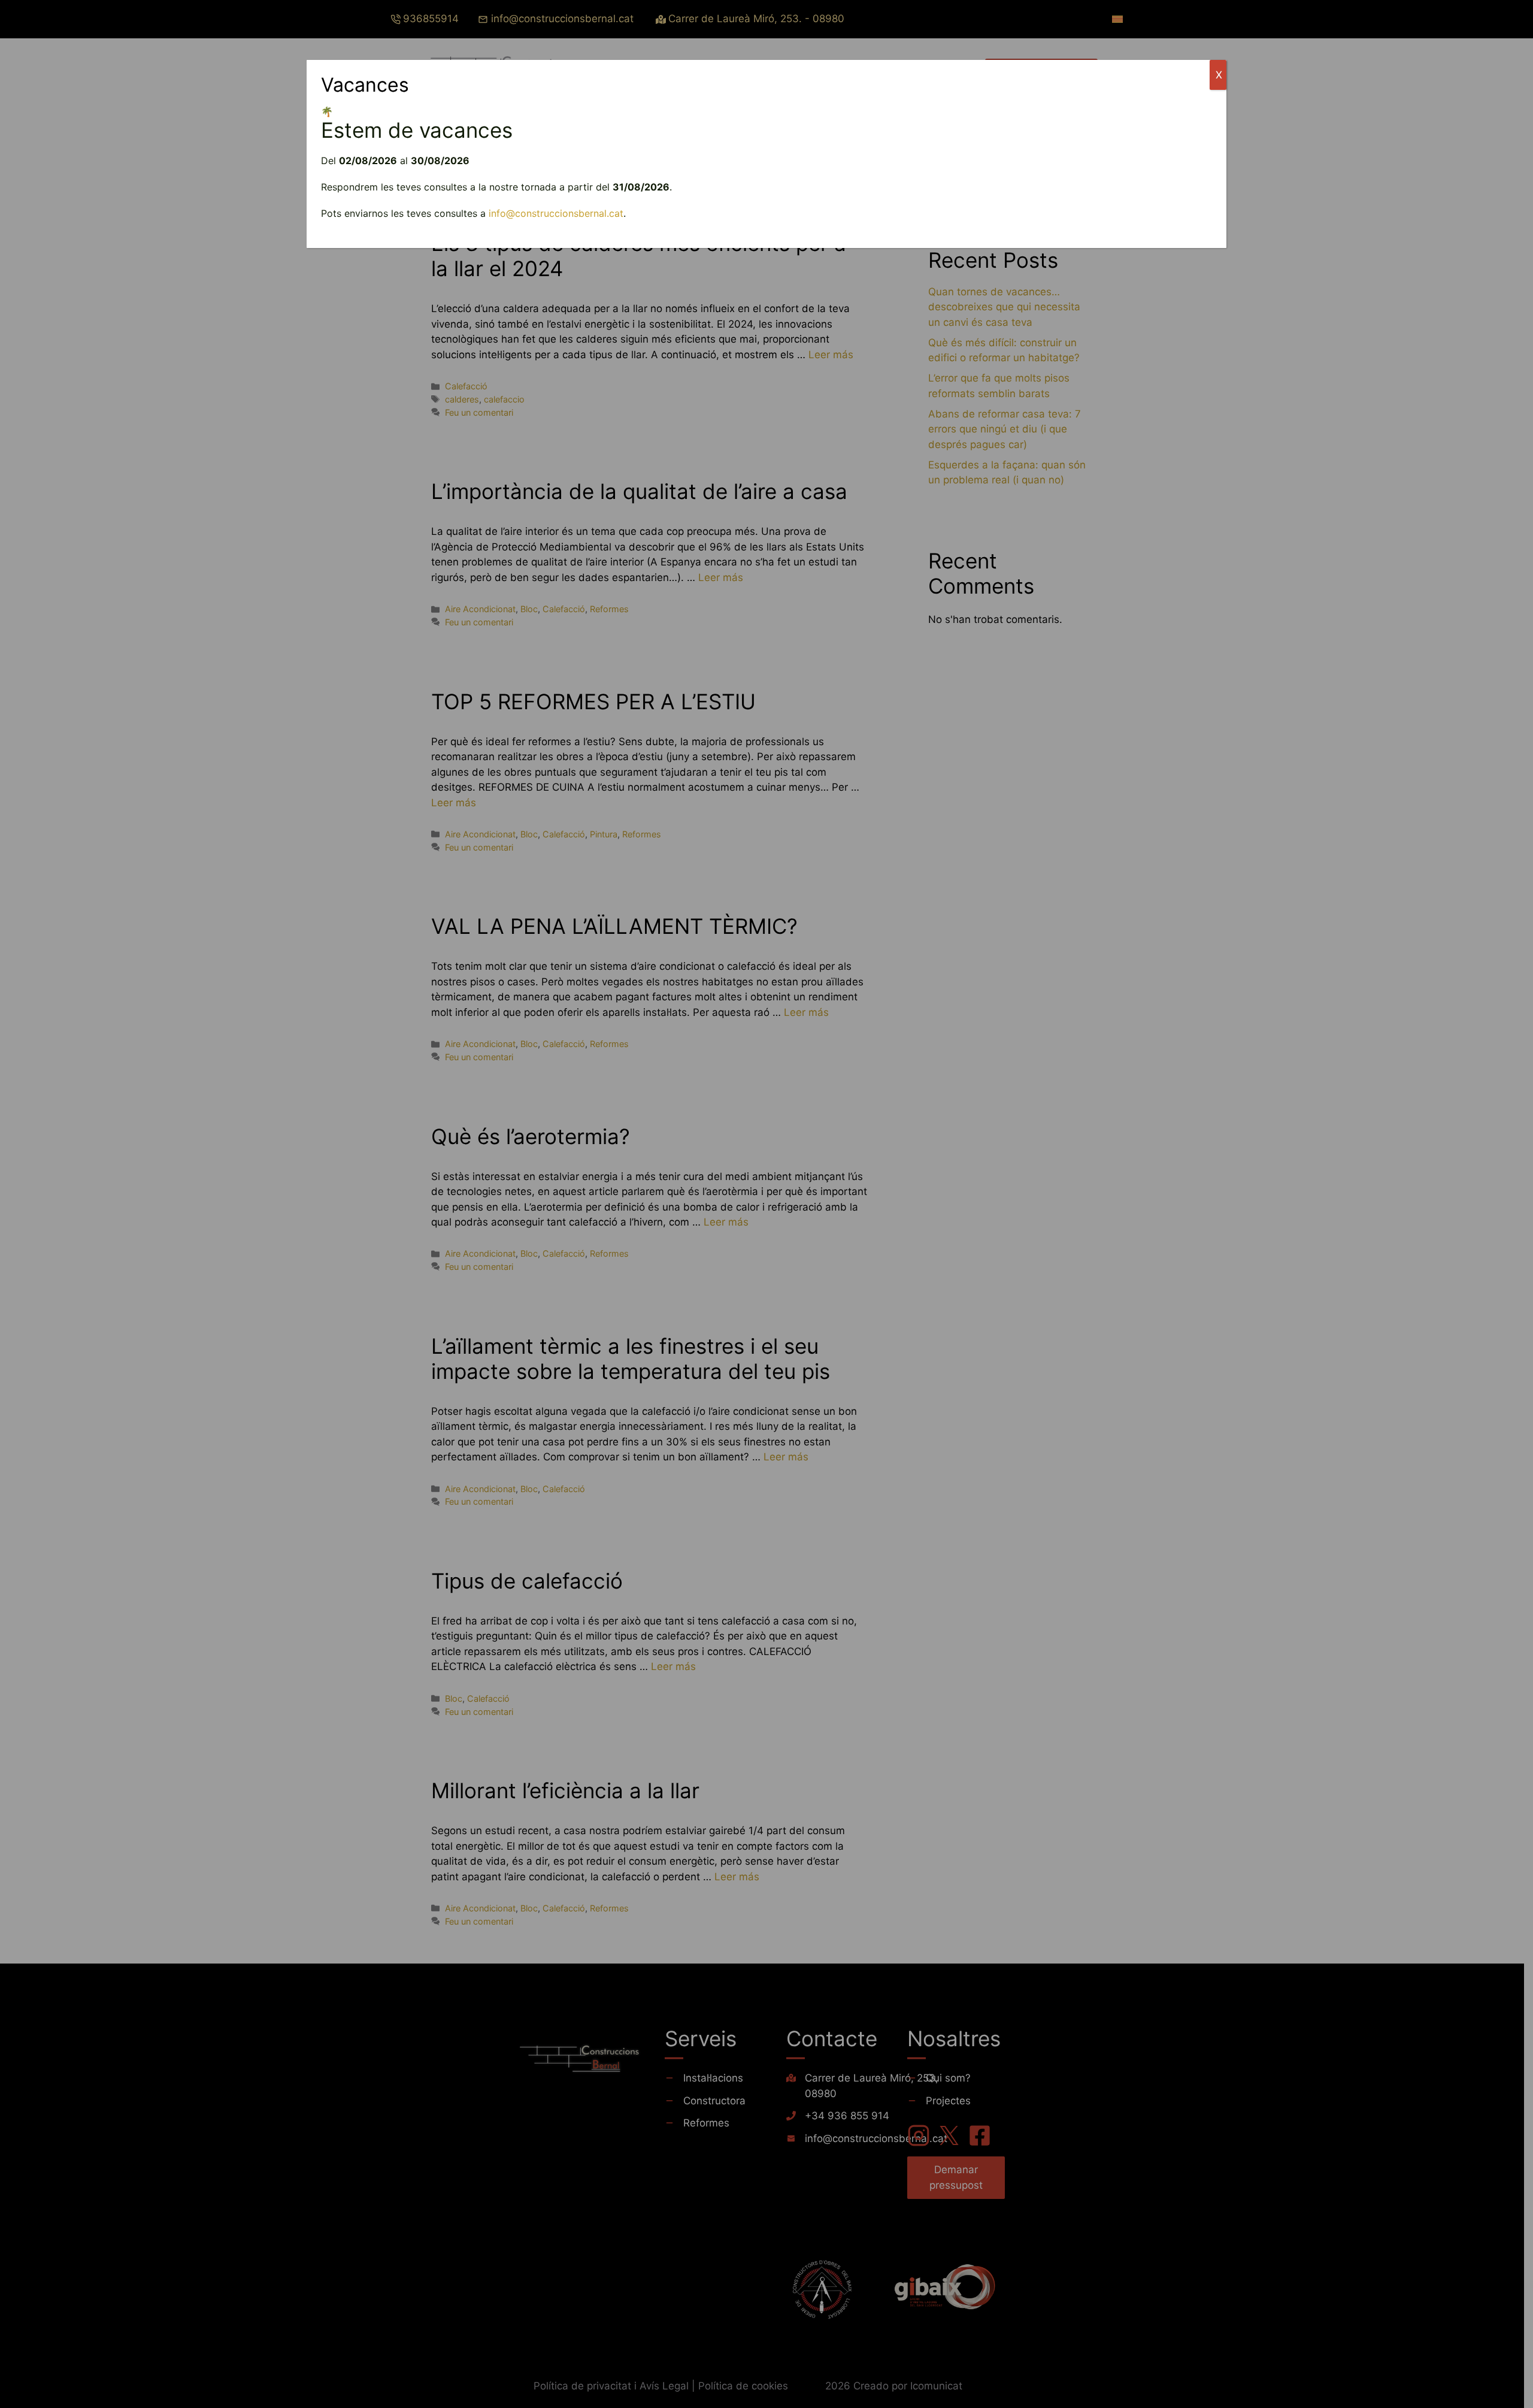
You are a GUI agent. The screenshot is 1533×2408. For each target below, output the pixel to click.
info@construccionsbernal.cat (556, 213)
